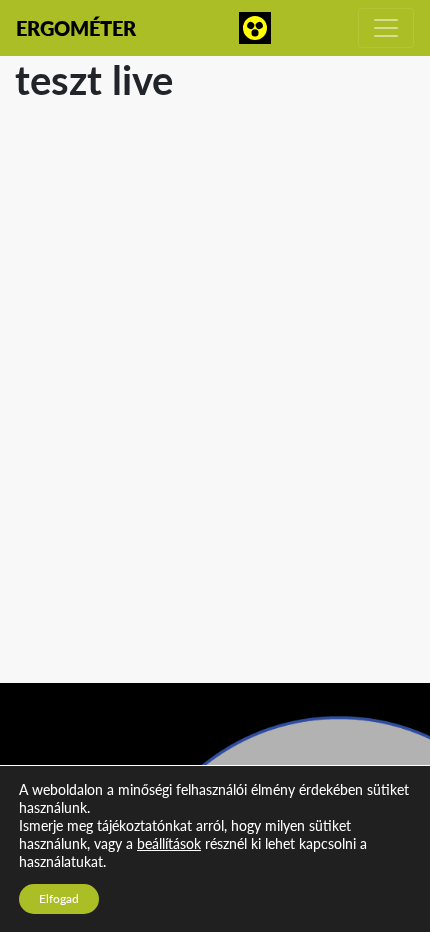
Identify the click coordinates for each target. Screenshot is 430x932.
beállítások (169, 843)
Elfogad (59, 898)
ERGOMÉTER (76, 28)
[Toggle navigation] (386, 28)
